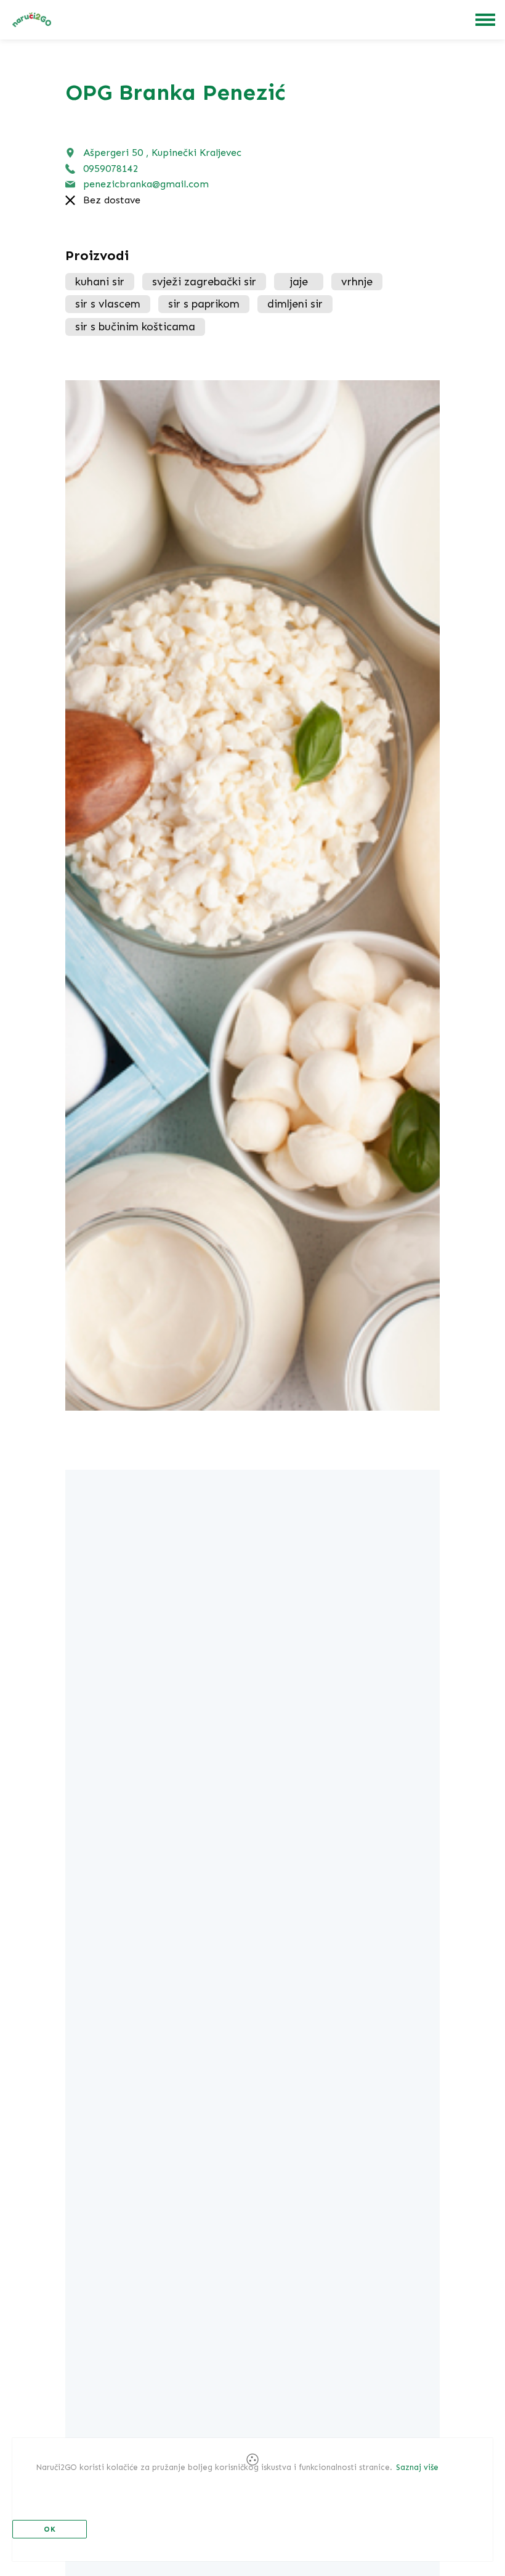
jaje (299, 282)
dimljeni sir (295, 304)
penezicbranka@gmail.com (146, 184)
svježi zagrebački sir (204, 282)
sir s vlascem (108, 304)
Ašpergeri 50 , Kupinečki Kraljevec (162, 153)
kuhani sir (100, 282)
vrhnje (357, 282)
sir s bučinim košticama (135, 327)
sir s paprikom (204, 304)
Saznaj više (417, 2467)
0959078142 (111, 169)
